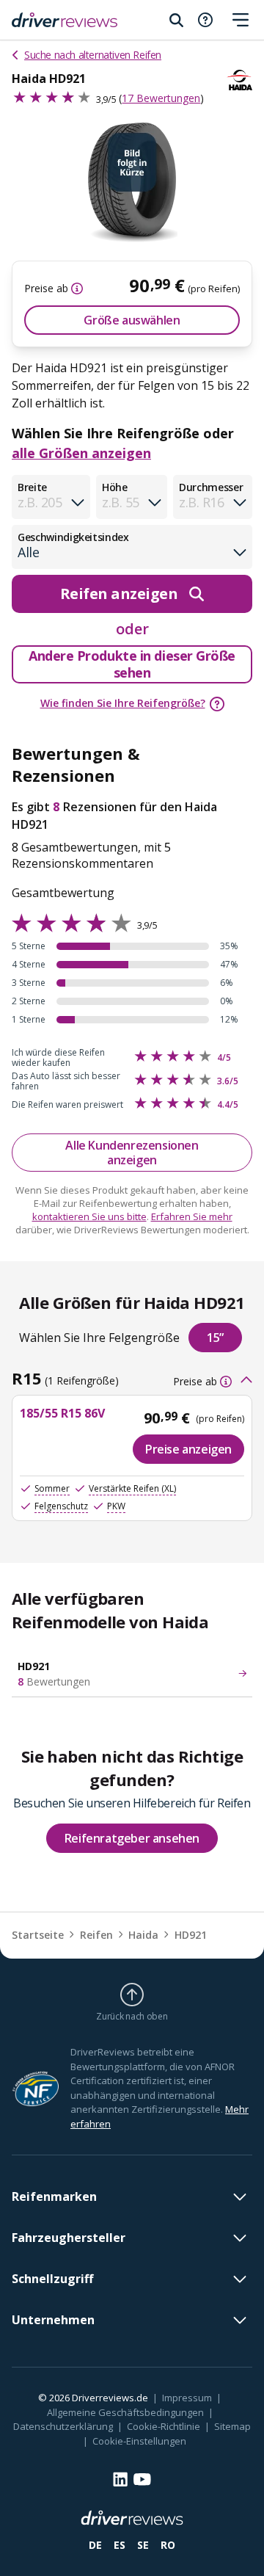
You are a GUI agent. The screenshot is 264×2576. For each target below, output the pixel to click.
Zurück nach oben (132, 2016)
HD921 (191, 1935)
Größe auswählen (132, 320)
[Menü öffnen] (241, 20)
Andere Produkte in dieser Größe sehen (132, 664)
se (143, 2545)
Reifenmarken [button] (54, 2196)
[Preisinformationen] (76, 289)
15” (215, 1338)
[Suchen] (176, 20)
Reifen (96, 1935)
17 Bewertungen (161, 98)
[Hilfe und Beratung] (205, 20)
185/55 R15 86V (62, 1413)
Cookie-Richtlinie (164, 2426)
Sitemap (232, 2426)
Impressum (187, 2398)
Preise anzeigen (188, 1449)
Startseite (38, 1935)
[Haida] (239, 80)
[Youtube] (142, 2479)
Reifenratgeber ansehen (132, 1838)
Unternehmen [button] (53, 2320)
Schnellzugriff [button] (52, 2279)
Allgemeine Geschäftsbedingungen (125, 2412)
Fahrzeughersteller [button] (69, 2238)
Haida (143, 1935)
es (120, 2545)
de (95, 2545)
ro (168, 2545)
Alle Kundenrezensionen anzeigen (132, 1153)
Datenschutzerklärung (63, 2426)
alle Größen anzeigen (81, 453)
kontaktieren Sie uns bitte (89, 1216)
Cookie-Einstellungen (139, 2441)
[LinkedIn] (120, 2479)
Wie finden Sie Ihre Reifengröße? (123, 703)
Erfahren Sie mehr (192, 1216)
